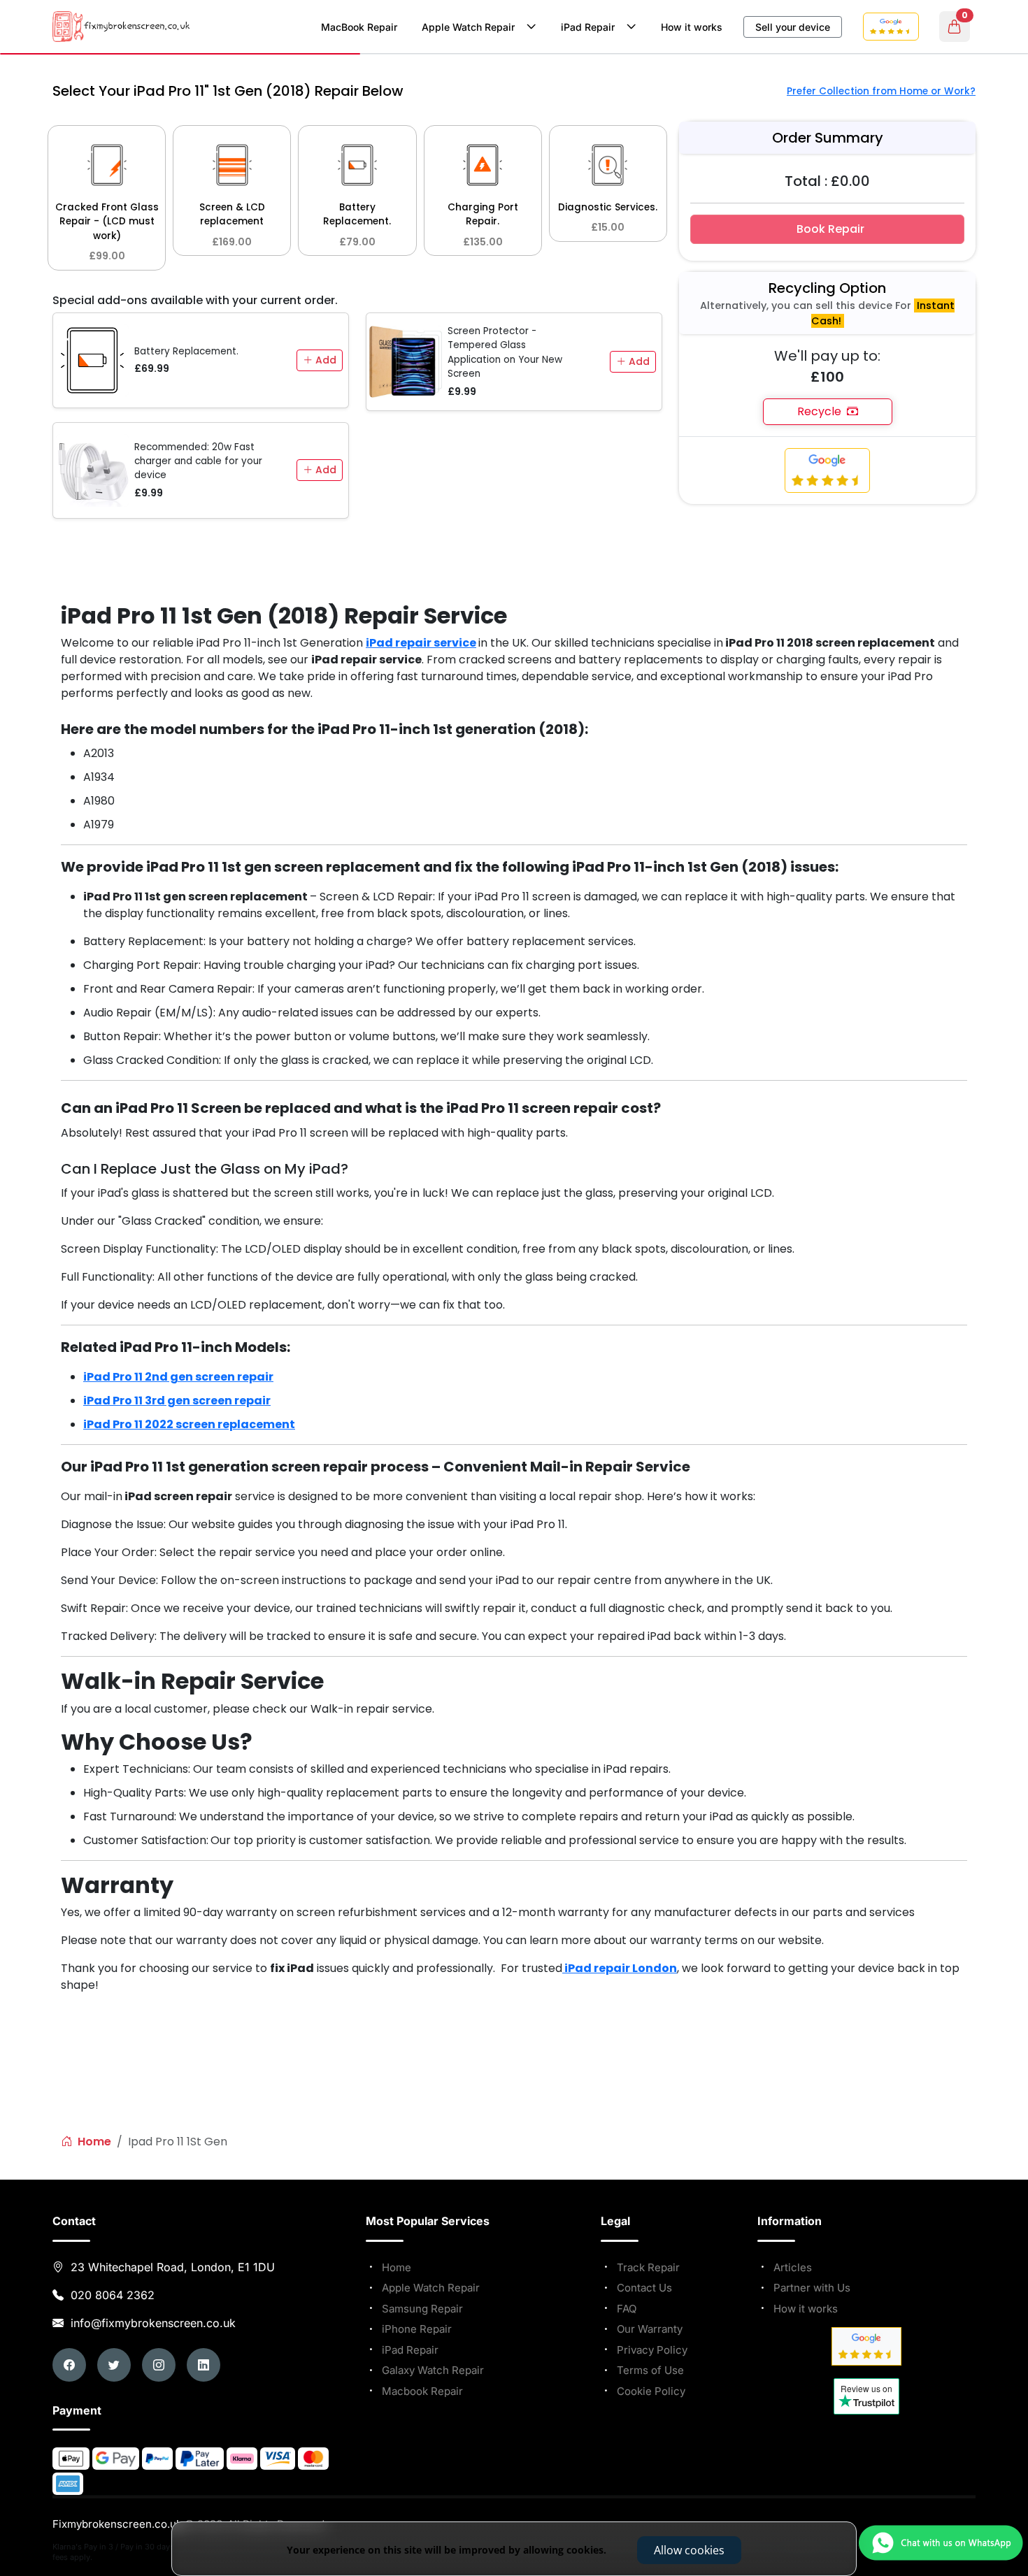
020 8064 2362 (113, 2295)
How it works (692, 27)
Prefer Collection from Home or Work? (881, 91)
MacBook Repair (359, 27)
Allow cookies (689, 2550)
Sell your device (793, 27)
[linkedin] (204, 2365)
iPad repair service (421, 643)
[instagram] (159, 2365)
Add (324, 360)
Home (93, 2142)
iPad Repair (591, 27)
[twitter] (114, 2365)
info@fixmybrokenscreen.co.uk (151, 2323)
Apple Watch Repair (471, 27)
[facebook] (69, 2365)
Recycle (822, 411)
